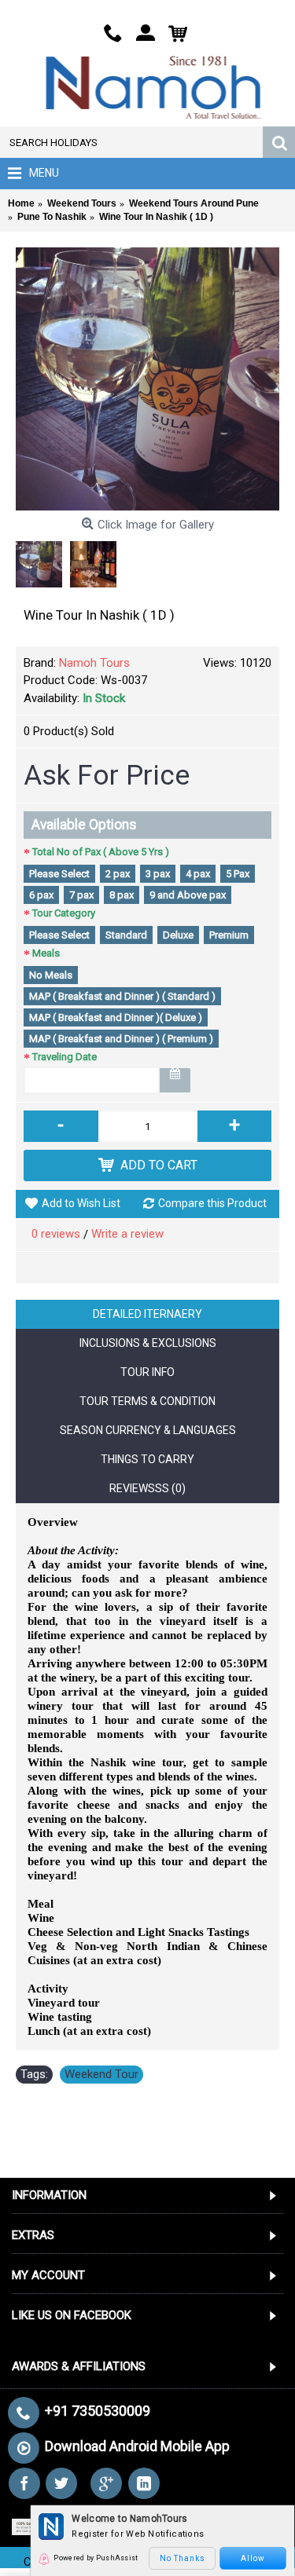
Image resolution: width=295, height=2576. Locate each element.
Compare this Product (212, 1203)
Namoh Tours (94, 663)
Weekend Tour (101, 2074)
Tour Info (147, 1372)
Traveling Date (65, 1057)
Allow (253, 2558)
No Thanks (183, 2558)
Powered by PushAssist (96, 2558)
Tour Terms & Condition (147, 1401)
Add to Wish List (81, 1203)
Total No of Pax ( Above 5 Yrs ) (101, 852)
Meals (46, 953)
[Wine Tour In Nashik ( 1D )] (147, 379)
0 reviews (56, 1234)
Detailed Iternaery (147, 1314)
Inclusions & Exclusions (148, 1343)
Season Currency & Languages (148, 1430)
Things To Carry (147, 1459)
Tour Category (64, 913)
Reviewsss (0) (147, 1488)
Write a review (127, 1234)
